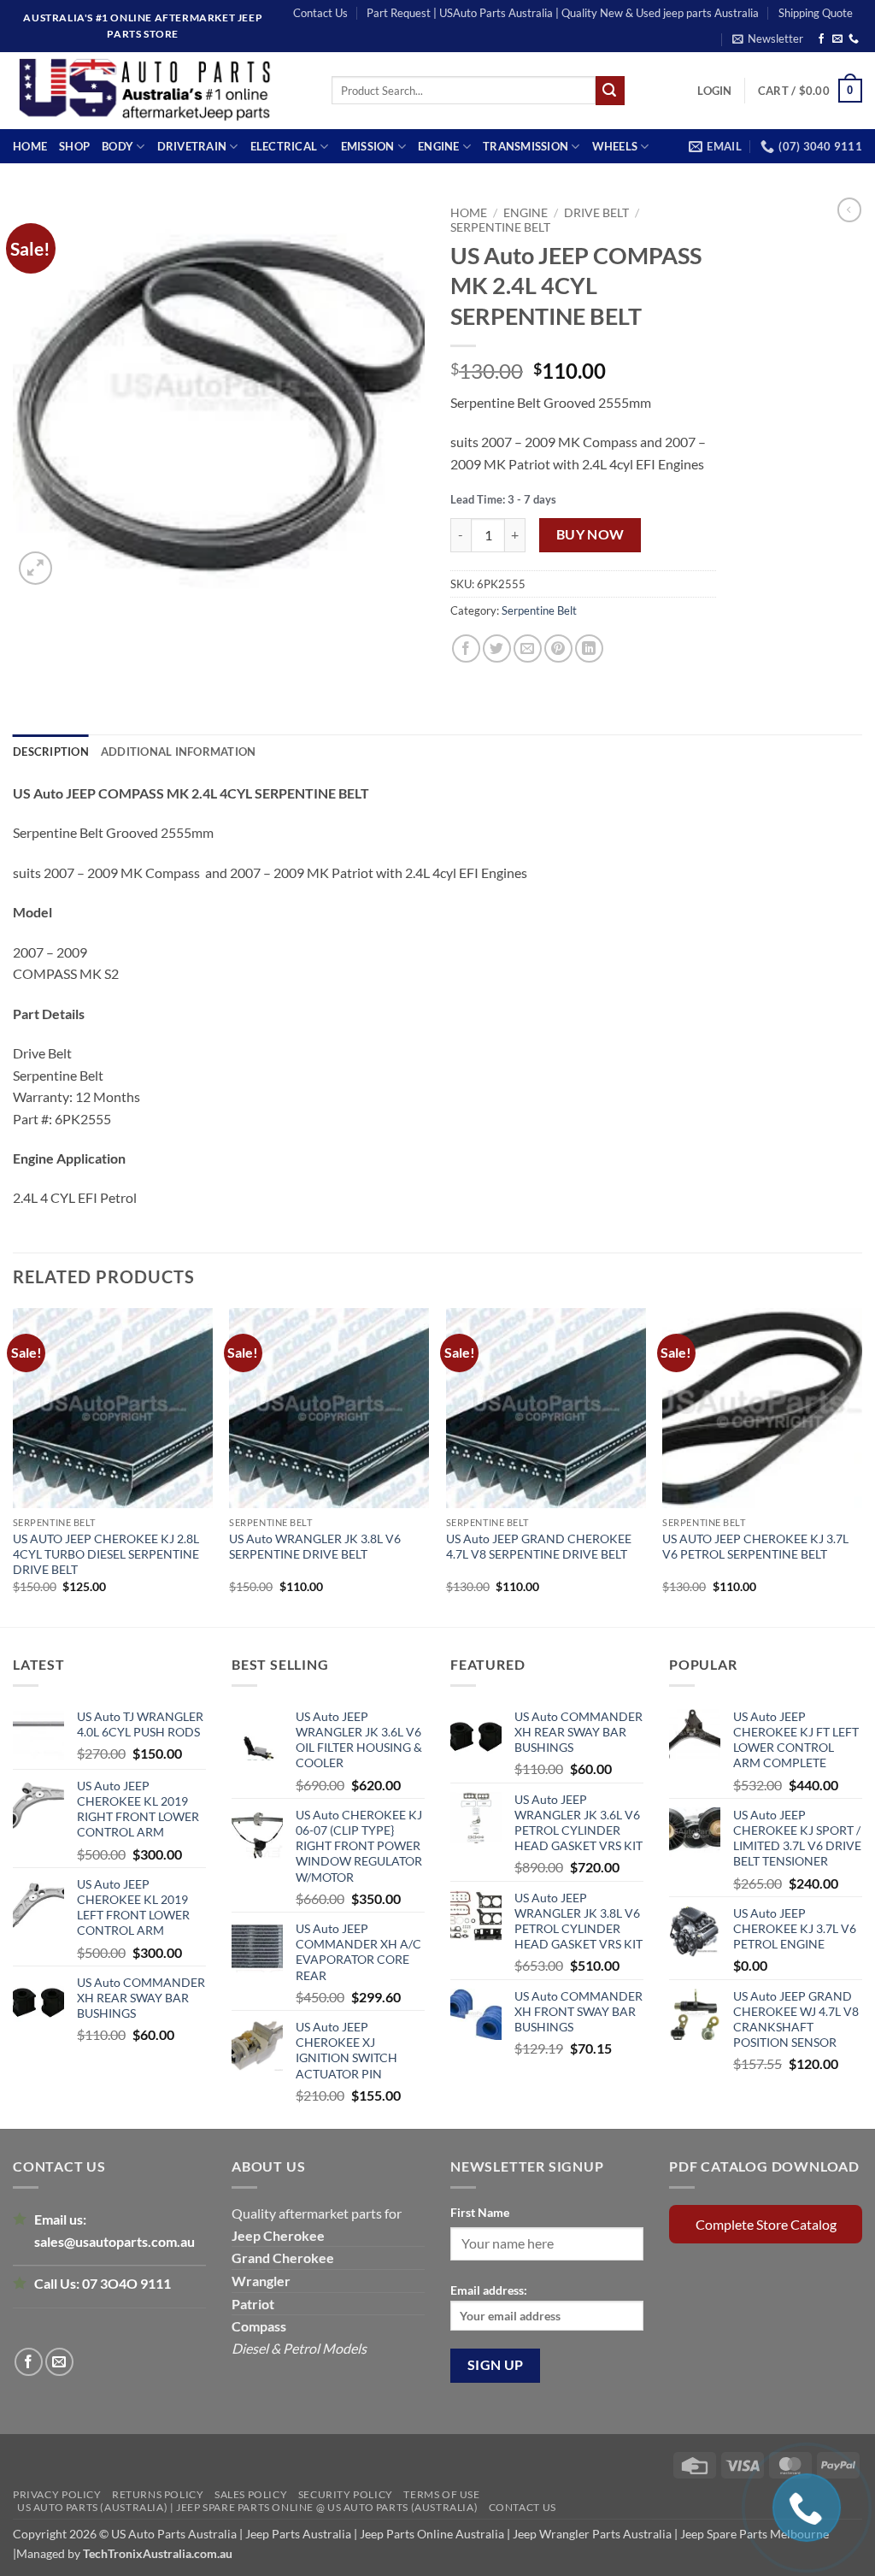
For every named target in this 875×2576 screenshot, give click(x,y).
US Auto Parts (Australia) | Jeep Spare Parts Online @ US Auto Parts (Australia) (247, 2507)
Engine (439, 146)
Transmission (526, 146)
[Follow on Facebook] (821, 39)
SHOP (74, 146)
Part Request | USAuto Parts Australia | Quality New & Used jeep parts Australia (563, 13)
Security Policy (346, 2494)
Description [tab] (51, 752)
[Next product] (849, 209)
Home (30, 146)
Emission (368, 146)
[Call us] (854, 39)
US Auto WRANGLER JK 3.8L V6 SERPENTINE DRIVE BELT (315, 1546)
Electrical (284, 146)
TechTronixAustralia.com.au (158, 2553)
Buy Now (590, 534)
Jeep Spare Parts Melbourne (753, 2534)
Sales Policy (251, 2494)
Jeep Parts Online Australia (432, 2534)
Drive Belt (596, 213)
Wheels (615, 146)
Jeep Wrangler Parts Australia (592, 2534)
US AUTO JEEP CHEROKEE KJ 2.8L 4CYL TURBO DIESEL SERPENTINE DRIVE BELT (106, 1554)
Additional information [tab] (179, 752)
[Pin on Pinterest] (558, 648)
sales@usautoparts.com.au (115, 2241)
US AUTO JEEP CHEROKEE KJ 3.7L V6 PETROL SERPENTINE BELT (755, 1546)
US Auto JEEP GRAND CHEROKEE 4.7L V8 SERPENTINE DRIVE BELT (539, 1546)
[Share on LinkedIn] (589, 648)
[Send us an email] (837, 39)
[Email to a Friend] (528, 648)
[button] (768, 38)
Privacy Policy (57, 2494)
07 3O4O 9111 (126, 2283)
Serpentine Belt (500, 227)
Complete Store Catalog (766, 2224)
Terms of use (441, 2494)
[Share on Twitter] (497, 648)
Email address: (489, 2290)
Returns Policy (158, 2494)
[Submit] (610, 91)
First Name (480, 2212)
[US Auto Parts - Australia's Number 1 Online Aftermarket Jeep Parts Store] (159, 91)
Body (117, 146)
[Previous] (14, 1466)
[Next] (861, 1466)
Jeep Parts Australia (299, 2534)
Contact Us (320, 13)
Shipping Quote (816, 13)
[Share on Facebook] (466, 648)
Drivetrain (192, 146)
